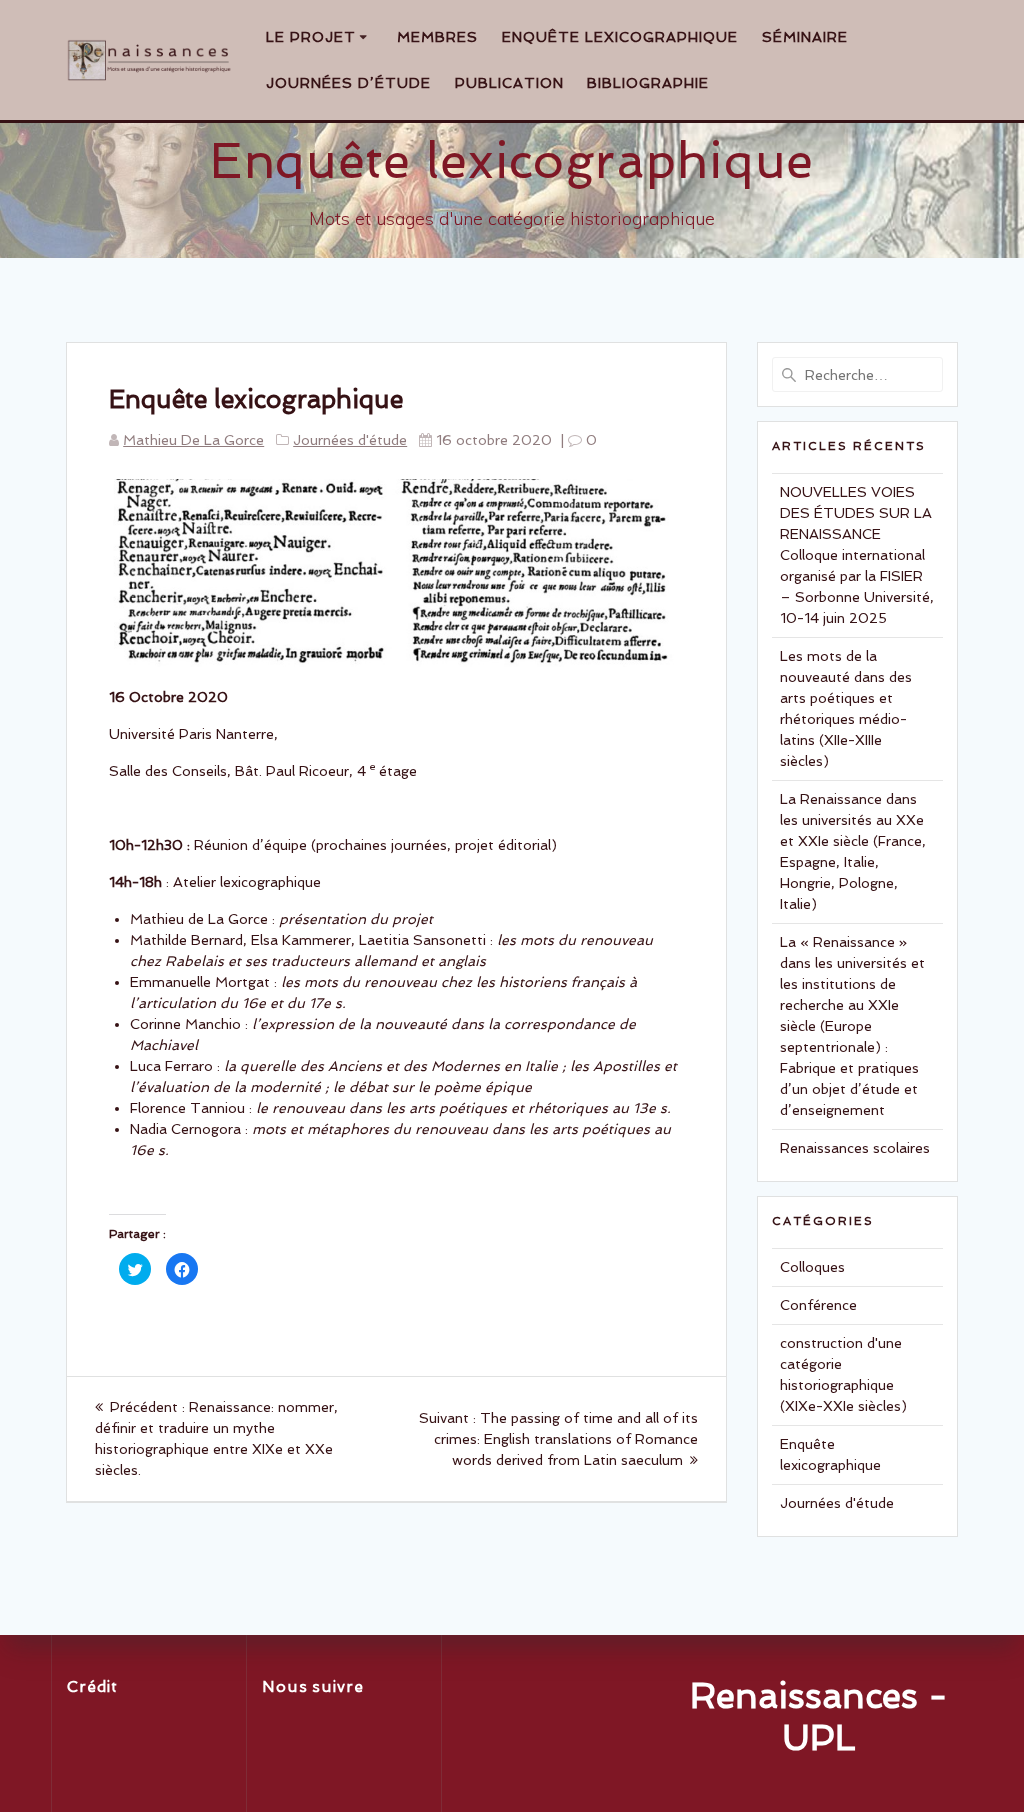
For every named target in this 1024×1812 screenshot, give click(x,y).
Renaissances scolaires (855, 1148)
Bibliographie (648, 83)
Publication (509, 83)
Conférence (818, 1305)
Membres (437, 37)
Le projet (311, 37)
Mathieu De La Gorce (193, 440)
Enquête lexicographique (620, 37)
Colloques (812, 1267)
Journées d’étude (348, 83)
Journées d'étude (350, 440)
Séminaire (805, 37)
